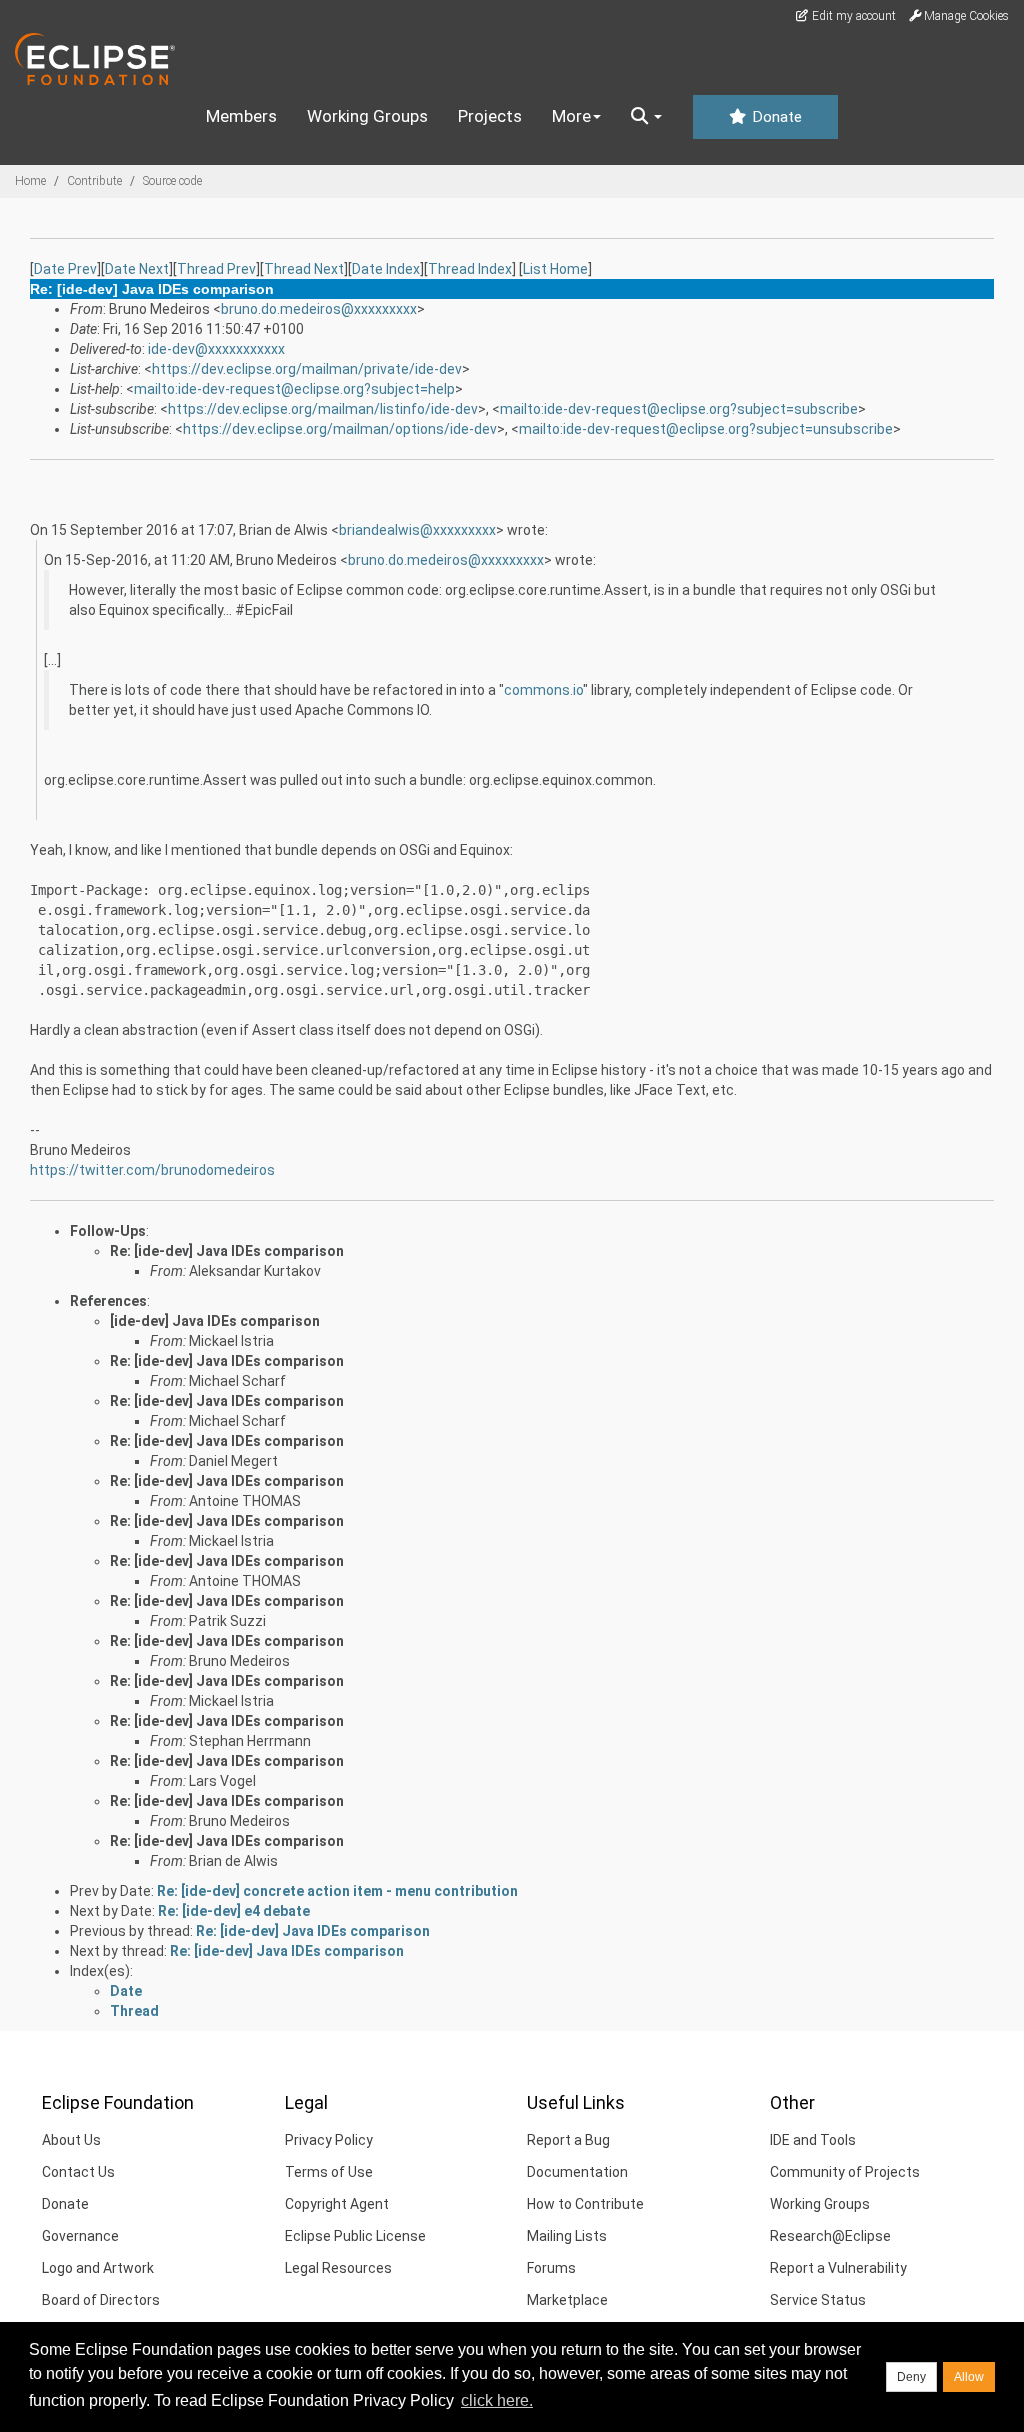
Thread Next (304, 269)
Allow (969, 2377)
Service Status (818, 2300)
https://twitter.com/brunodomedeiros (152, 1170)
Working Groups (367, 116)
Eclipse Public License (355, 2236)
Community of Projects (845, 2172)
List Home (555, 269)
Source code (172, 181)
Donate (775, 117)
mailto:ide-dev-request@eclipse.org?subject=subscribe (679, 409)
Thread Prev (216, 269)
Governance (80, 2236)
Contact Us (78, 2172)
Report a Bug (568, 2140)
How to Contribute (585, 2204)
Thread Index (470, 269)
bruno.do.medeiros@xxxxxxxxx (319, 309)
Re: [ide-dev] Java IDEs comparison (227, 1251)
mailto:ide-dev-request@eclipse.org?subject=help (294, 389)
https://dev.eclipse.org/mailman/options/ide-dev (340, 429)
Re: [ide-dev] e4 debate (234, 1911)
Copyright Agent (337, 2204)
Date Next (137, 269)
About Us (71, 2140)
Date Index (386, 269)
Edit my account (852, 16)
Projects (490, 116)
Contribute (94, 181)
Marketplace (567, 2300)
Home (30, 181)
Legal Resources (338, 2268)
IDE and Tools (813, 2140)
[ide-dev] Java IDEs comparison (215, 1321)
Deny (911, 2377)
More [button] (571, 116)
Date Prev (65, 269)
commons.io (543, 690)
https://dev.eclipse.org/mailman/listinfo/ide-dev (323, 409)
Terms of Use (329, 2172)
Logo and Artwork (98, 2268)
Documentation (577, 2172)
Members (241, 116)
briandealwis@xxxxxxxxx (417, 530)
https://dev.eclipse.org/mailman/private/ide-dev (307, 369)
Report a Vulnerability (838, 2268)
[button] (646, 117)
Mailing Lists (567, 2236)
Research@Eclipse (830, 2236)
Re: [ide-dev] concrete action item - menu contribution (337, 1891)
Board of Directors (101, 2300)
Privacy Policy (329, 2140)
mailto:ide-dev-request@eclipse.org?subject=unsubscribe (706, 429)
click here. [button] (497, 2400)
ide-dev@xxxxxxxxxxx (216, 349)
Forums (551, 2268)
